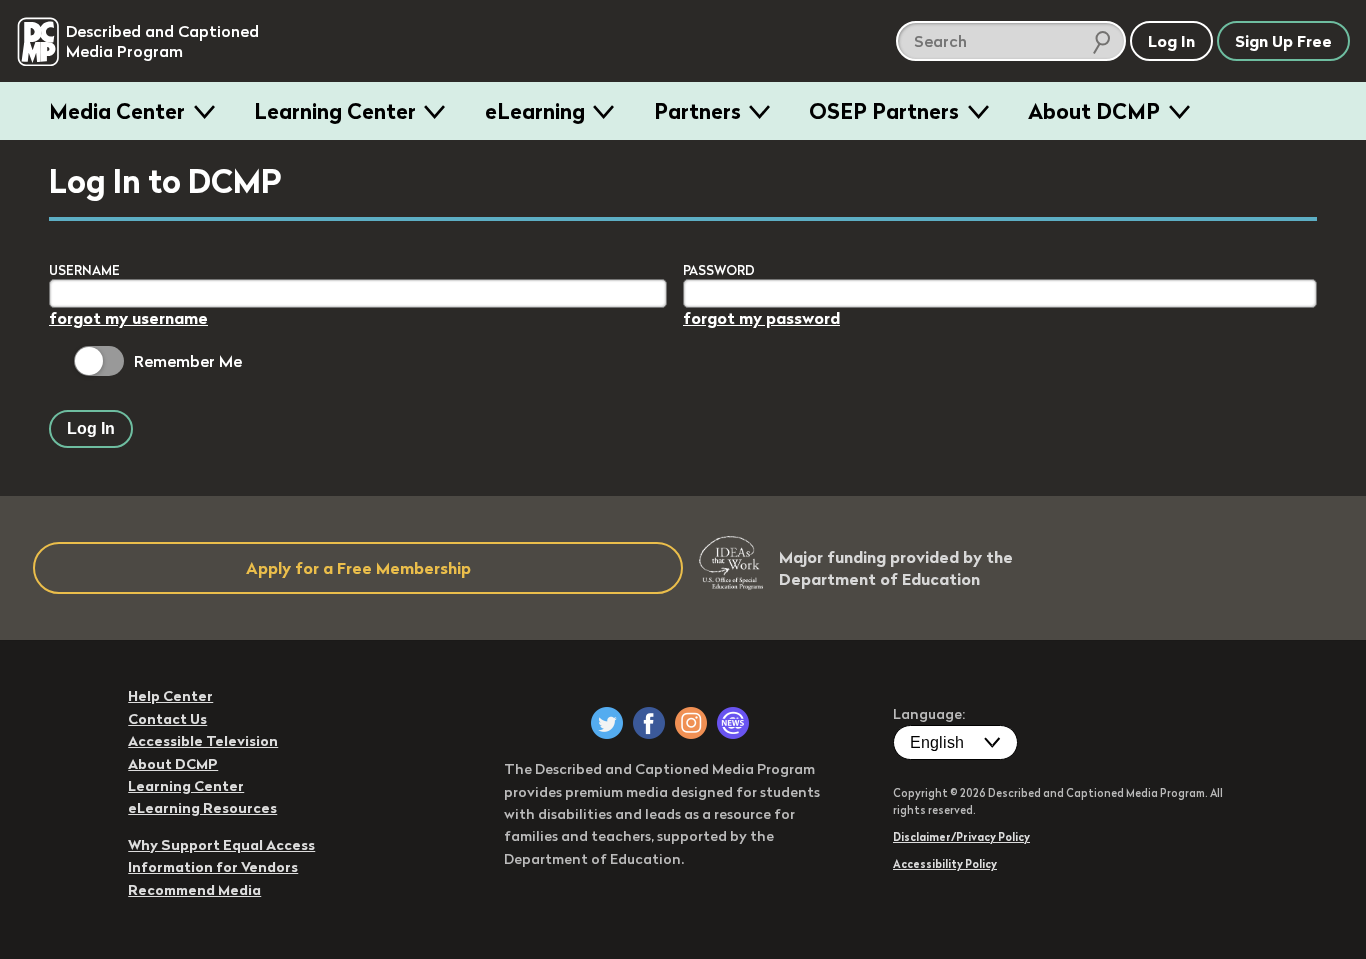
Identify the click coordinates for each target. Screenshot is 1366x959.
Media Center (117, 111)
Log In (91, 428)
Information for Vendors (213, 867)
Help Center (170, 696)
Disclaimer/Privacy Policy (961, 837)
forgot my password (761, 318)
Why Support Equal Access (221, 845)
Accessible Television (203, 741)
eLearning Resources (202, 808)
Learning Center (335, 111)
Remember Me (188, 361)
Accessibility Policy (945, 864)
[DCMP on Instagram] (691, 723)
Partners (697, 111)
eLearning (535, 111)
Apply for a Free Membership (358, 568)
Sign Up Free (1283, 41)
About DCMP (1094, 111)
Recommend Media (194, 890)
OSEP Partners (884, 111)
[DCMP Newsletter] (733, 723)
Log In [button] (1171, 41)
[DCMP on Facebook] (649, 723)
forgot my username (128, 318)
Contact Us (167, 719)
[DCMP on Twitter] (607, 723)
